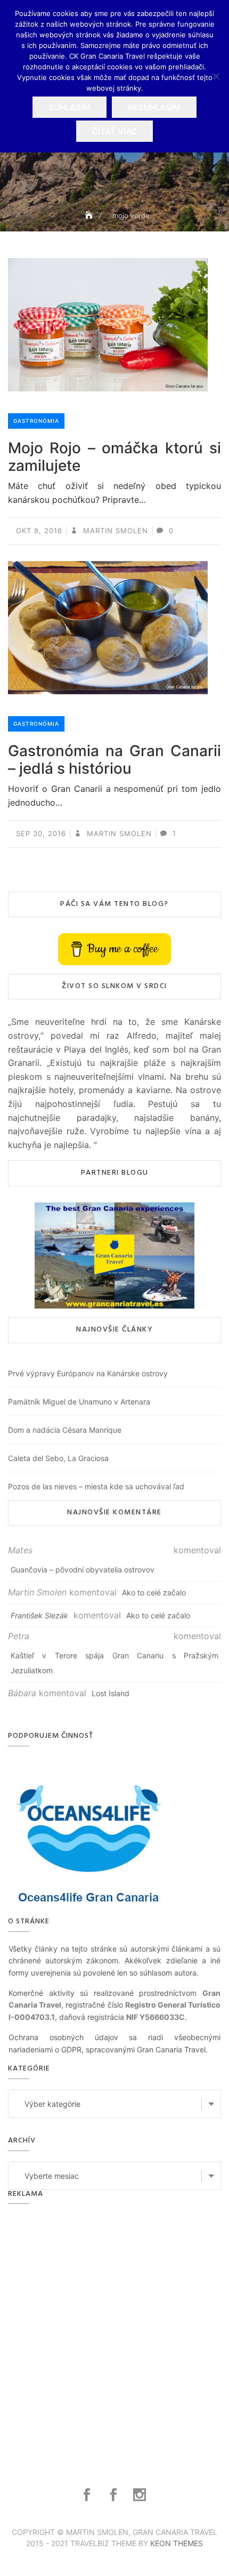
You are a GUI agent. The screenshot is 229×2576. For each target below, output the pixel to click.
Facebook (88, 2495)
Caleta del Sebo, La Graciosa (58, 1458)
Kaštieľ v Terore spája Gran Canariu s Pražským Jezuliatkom (114, 1663)
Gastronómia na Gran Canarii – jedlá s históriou (114, 760)
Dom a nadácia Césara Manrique (65, 1430)
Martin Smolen (114, 531)
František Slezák (39, 1615)
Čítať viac (114, 131)
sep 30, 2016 (41, 833)
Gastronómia (36, 421)
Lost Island (111, 1693)
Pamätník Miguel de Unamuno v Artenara (79, 1402)
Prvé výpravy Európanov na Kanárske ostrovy (88, 1373)
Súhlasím (69, 107)
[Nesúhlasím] (216, 76)
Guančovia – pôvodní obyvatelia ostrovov (83, 1570)
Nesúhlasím (154, 107)
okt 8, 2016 (39, 531)
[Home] (90, 215)
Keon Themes (177, 2543)
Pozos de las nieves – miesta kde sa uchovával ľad (96, 1486)
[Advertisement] (114, 2333)
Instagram (141, 2495)
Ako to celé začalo (154, 1592)
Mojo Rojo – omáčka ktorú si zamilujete (114, 457)
